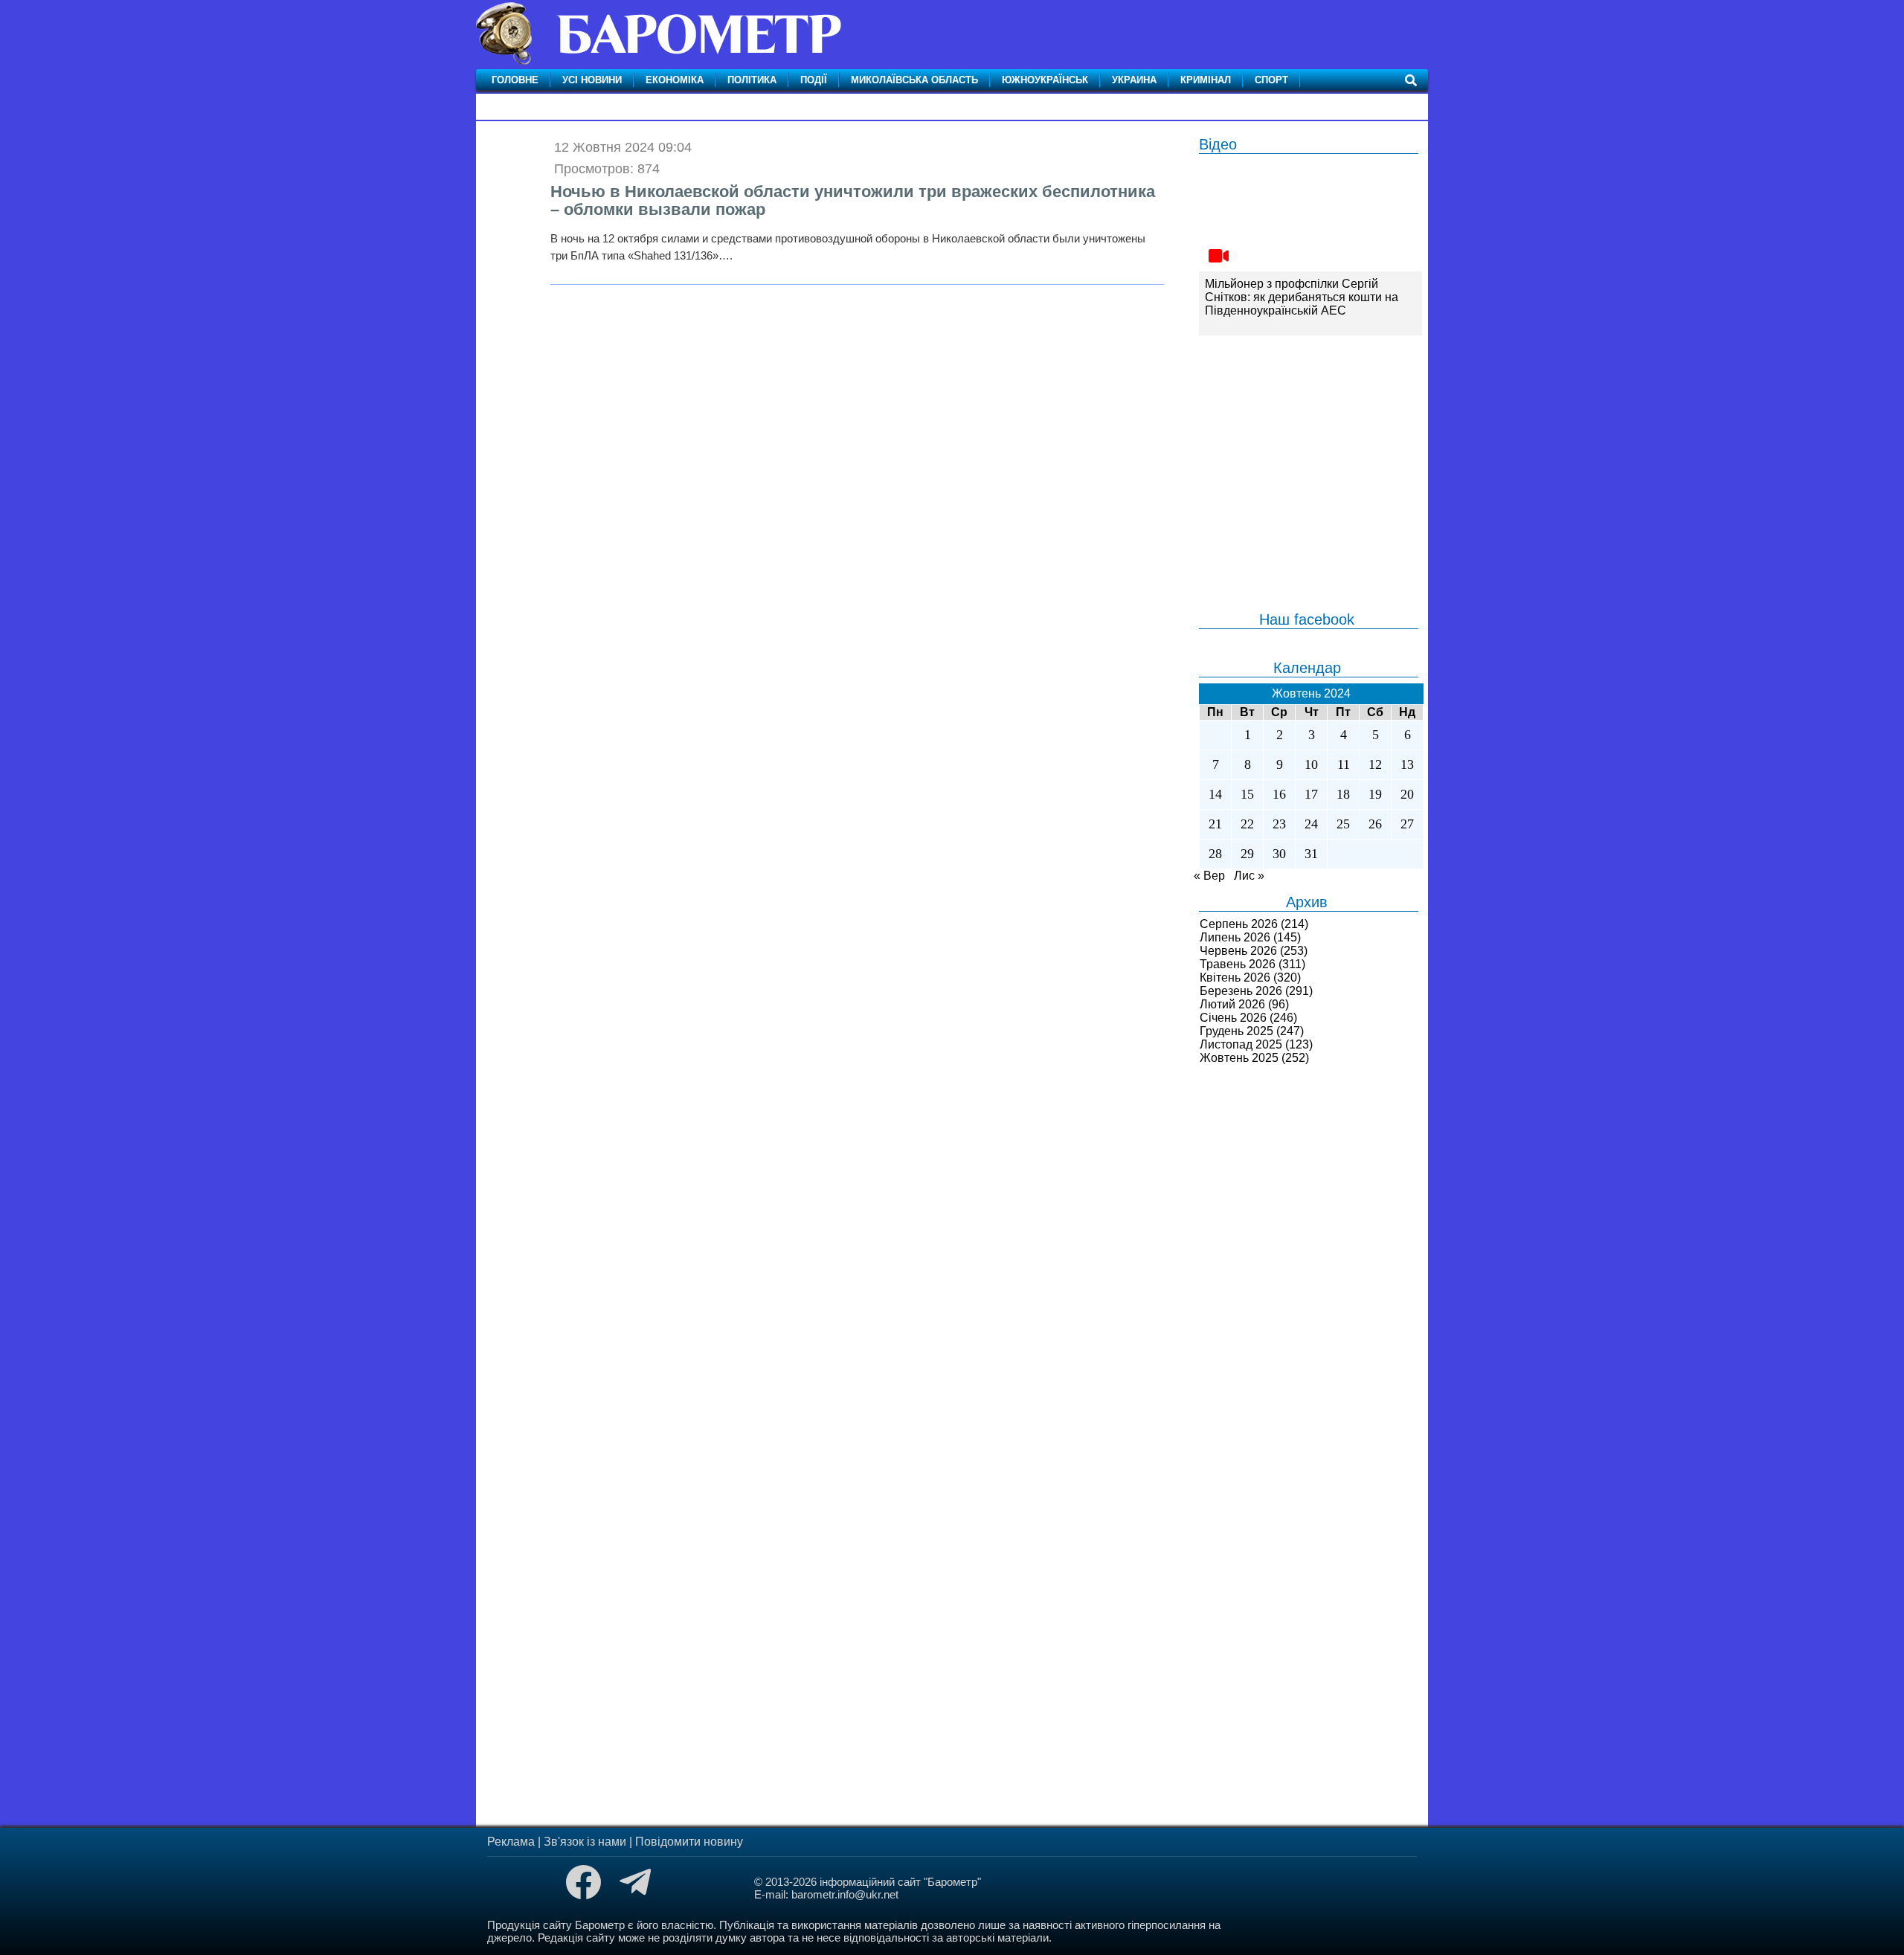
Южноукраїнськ (1045, 80)
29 (1247, 854)
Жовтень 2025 (1239, 1058)
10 (1311, 764)
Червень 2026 (1238, 951)
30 (1279, 854)
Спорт (1271, 80)
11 (1344, 764)
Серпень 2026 (1239, 924)
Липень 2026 (1235, 937)
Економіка (675, 80)
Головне (515, 80)
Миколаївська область (914, 80)
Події (814, 80)
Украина (1134, 80)
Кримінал (1206, 80)
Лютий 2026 (1232, 1004)
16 (1279, 794)
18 (1343, 794)
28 (1215, 854)
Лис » (1249, 876)
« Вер (1209, 876)
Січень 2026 (1233, 1018)
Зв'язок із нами (585, 1842)
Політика (752, 80)
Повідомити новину (689, 1842)
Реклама (511, 1842)
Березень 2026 (1241, 991)
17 (1311, 794)
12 (1375, 764)
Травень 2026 (1238, 964)
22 (1247, 824)
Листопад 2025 (1241, 1044)
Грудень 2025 (1236, 1031)
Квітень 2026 (1235, 977)
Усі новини (592, 80)
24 (1311, 824)
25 (1343, 824)
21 (1215, 824)
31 (1311, 854)
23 (1279, 824)
